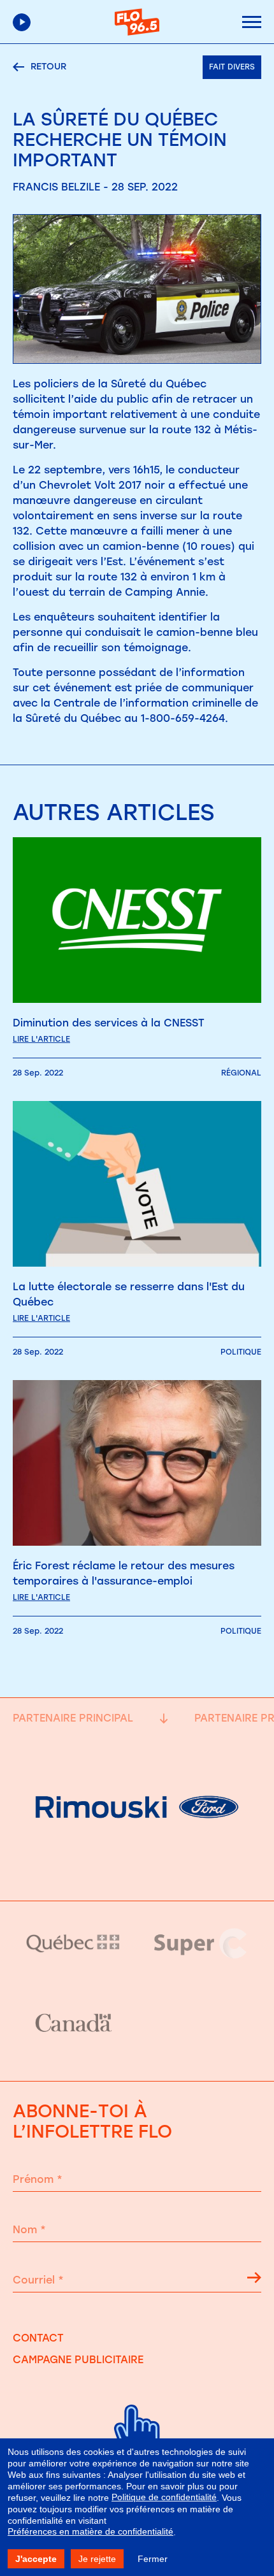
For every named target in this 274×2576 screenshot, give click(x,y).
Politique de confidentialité (164, 2497)
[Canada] (73, 2024)
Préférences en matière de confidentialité (90, 2531)
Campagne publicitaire (78, 2360)
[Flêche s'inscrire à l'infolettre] (254, 2280)
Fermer (153, 2559)
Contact (38, 2338)
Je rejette (97, 2559)
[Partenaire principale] (137, 1868)
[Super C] (201, 1943)
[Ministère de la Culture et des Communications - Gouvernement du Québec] (73, 1943)
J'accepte (36, 2559)
